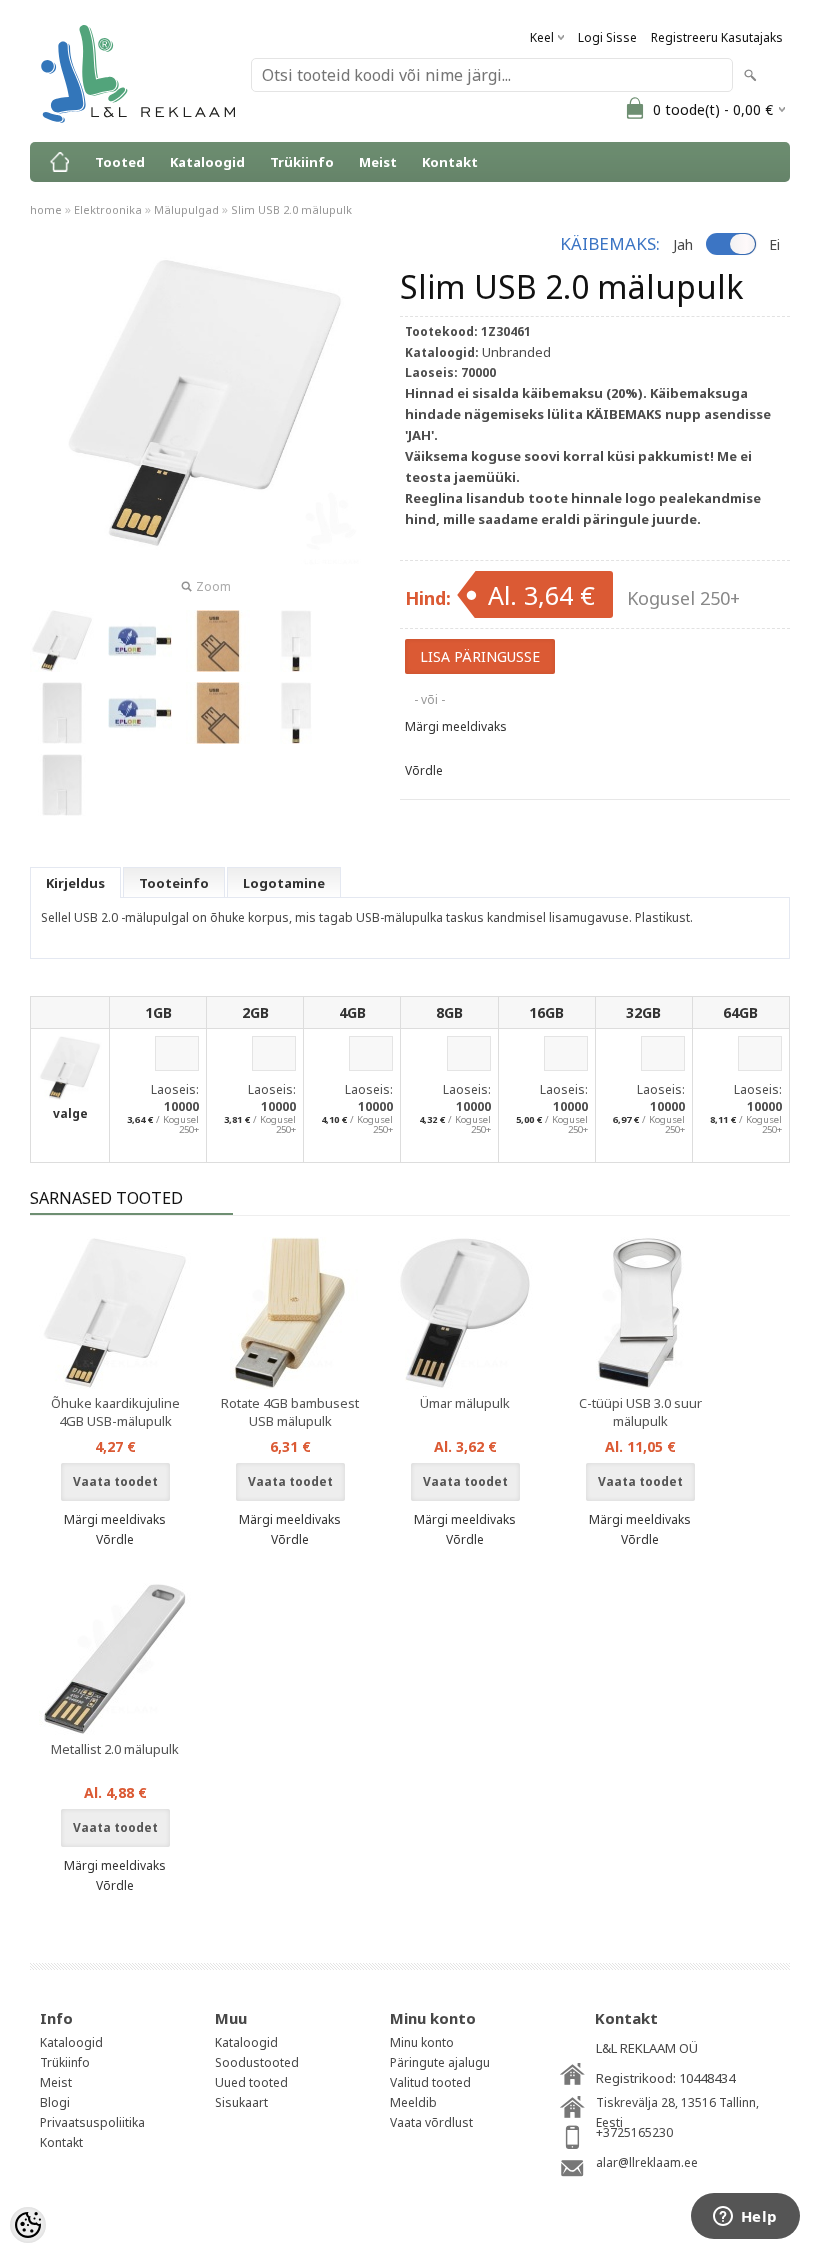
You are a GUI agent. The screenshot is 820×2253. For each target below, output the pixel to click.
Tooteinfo (174, 883)
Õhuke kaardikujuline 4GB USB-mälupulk (115, 1412)
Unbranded (516, 352)
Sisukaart (241, 2102)
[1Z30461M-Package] (218, 641)
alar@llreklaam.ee (647, 2162)
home (46, 209)
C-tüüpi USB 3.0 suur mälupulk (640, 1412)
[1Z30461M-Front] (296, 641)
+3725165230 (634, 2132)
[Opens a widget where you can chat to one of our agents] (745, 2218)
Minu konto (422, 2042)
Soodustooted (257, 2062)
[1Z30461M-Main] (62, 641)
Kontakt (450, 162)
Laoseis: (175, 1089)
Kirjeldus (75, 883)
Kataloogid (207, 162)
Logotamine (284, 883)
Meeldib (413, 2102)
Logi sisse (607, 37)
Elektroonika (108, 209)
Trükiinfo (302, 162)
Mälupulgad (186, 209)
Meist (378, 162)
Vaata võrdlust (431, 2122)
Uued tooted (251, 2082)
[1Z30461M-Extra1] (62, 713)
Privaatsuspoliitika (92, 2122)
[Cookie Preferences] (28, 2225)
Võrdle (424, 770)
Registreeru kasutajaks (717, 37)
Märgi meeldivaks (456, 726)
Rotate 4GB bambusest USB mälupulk (290, 1412)
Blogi (55, 2102)
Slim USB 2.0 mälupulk (291, 209)
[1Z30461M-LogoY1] (140, 641)
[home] (60, 162)
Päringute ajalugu (440, 2062)
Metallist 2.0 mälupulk (115, 1749)
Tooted (120, 162)
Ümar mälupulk (465, 1403)
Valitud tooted (430, 2082)
